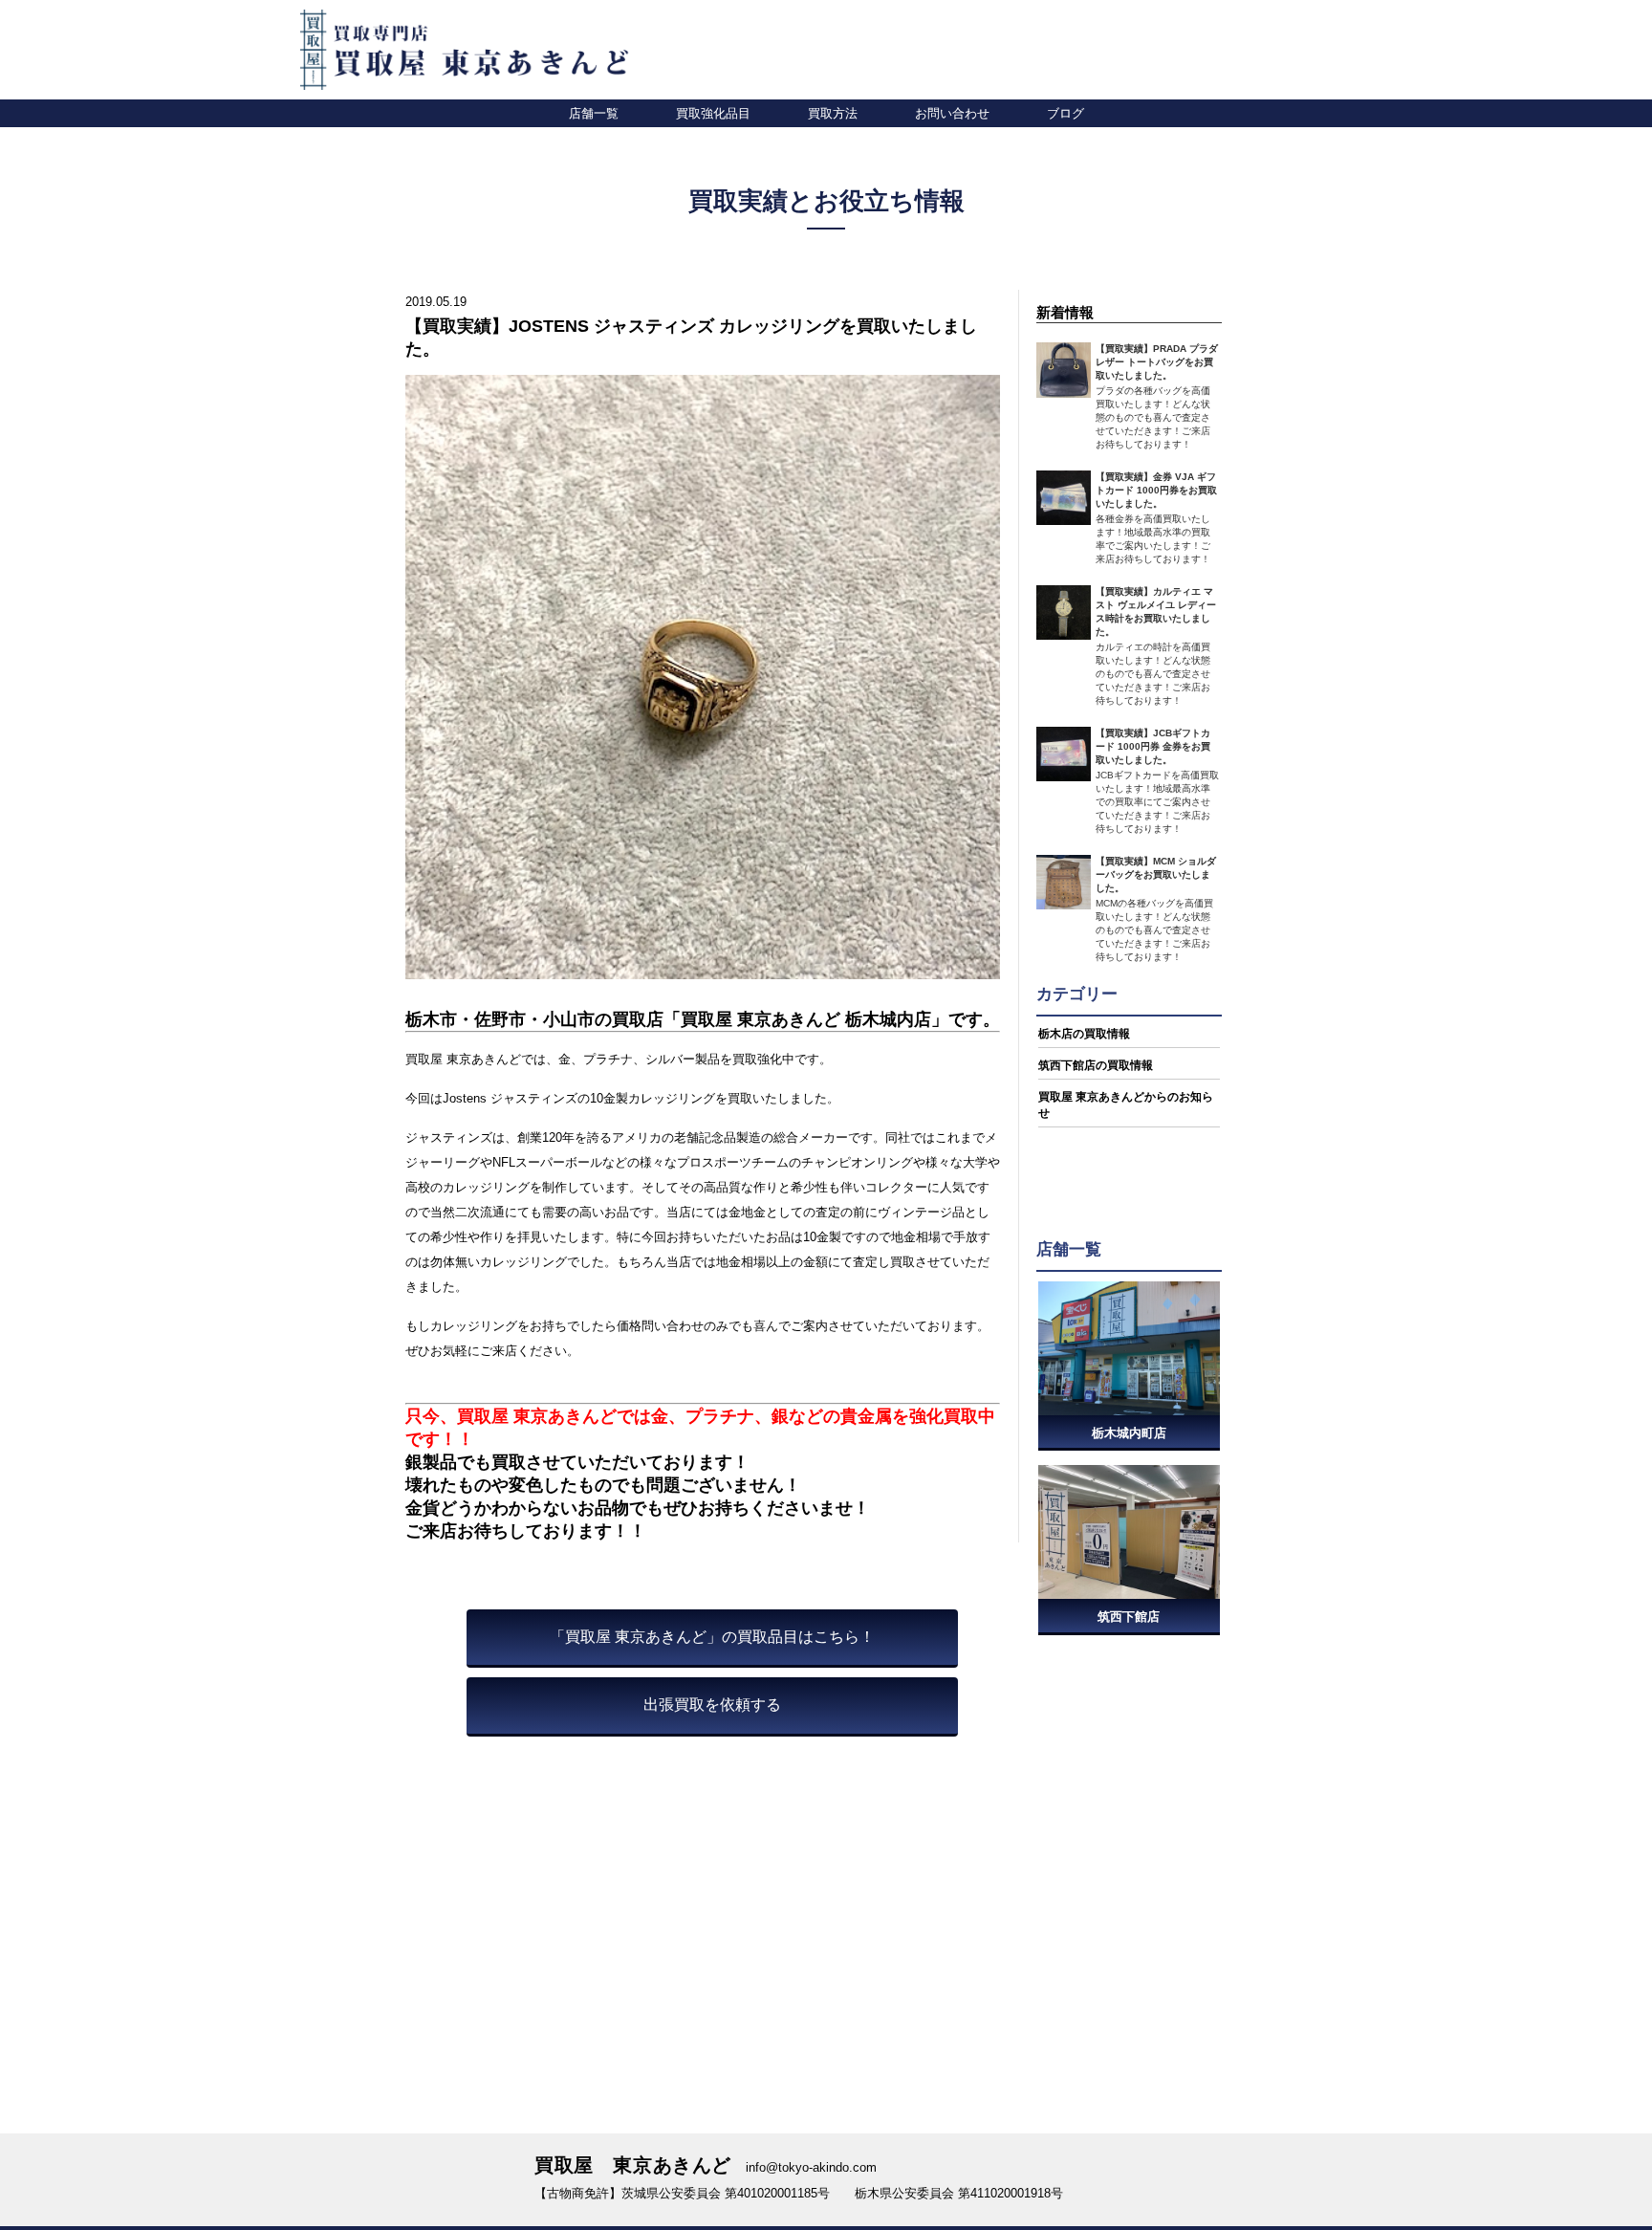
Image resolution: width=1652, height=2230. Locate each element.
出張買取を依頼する (712, 1705)
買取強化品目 (713, 113)
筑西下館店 (1129, 1617)
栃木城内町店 (1129, 1433)
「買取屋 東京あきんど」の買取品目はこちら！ (712, 1637)
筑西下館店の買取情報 (1096, 1065)
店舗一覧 (594, 113)
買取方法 (833, 113)
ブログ (1065, 113)
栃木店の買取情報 (1084, 1034)
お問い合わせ (952, 113)
